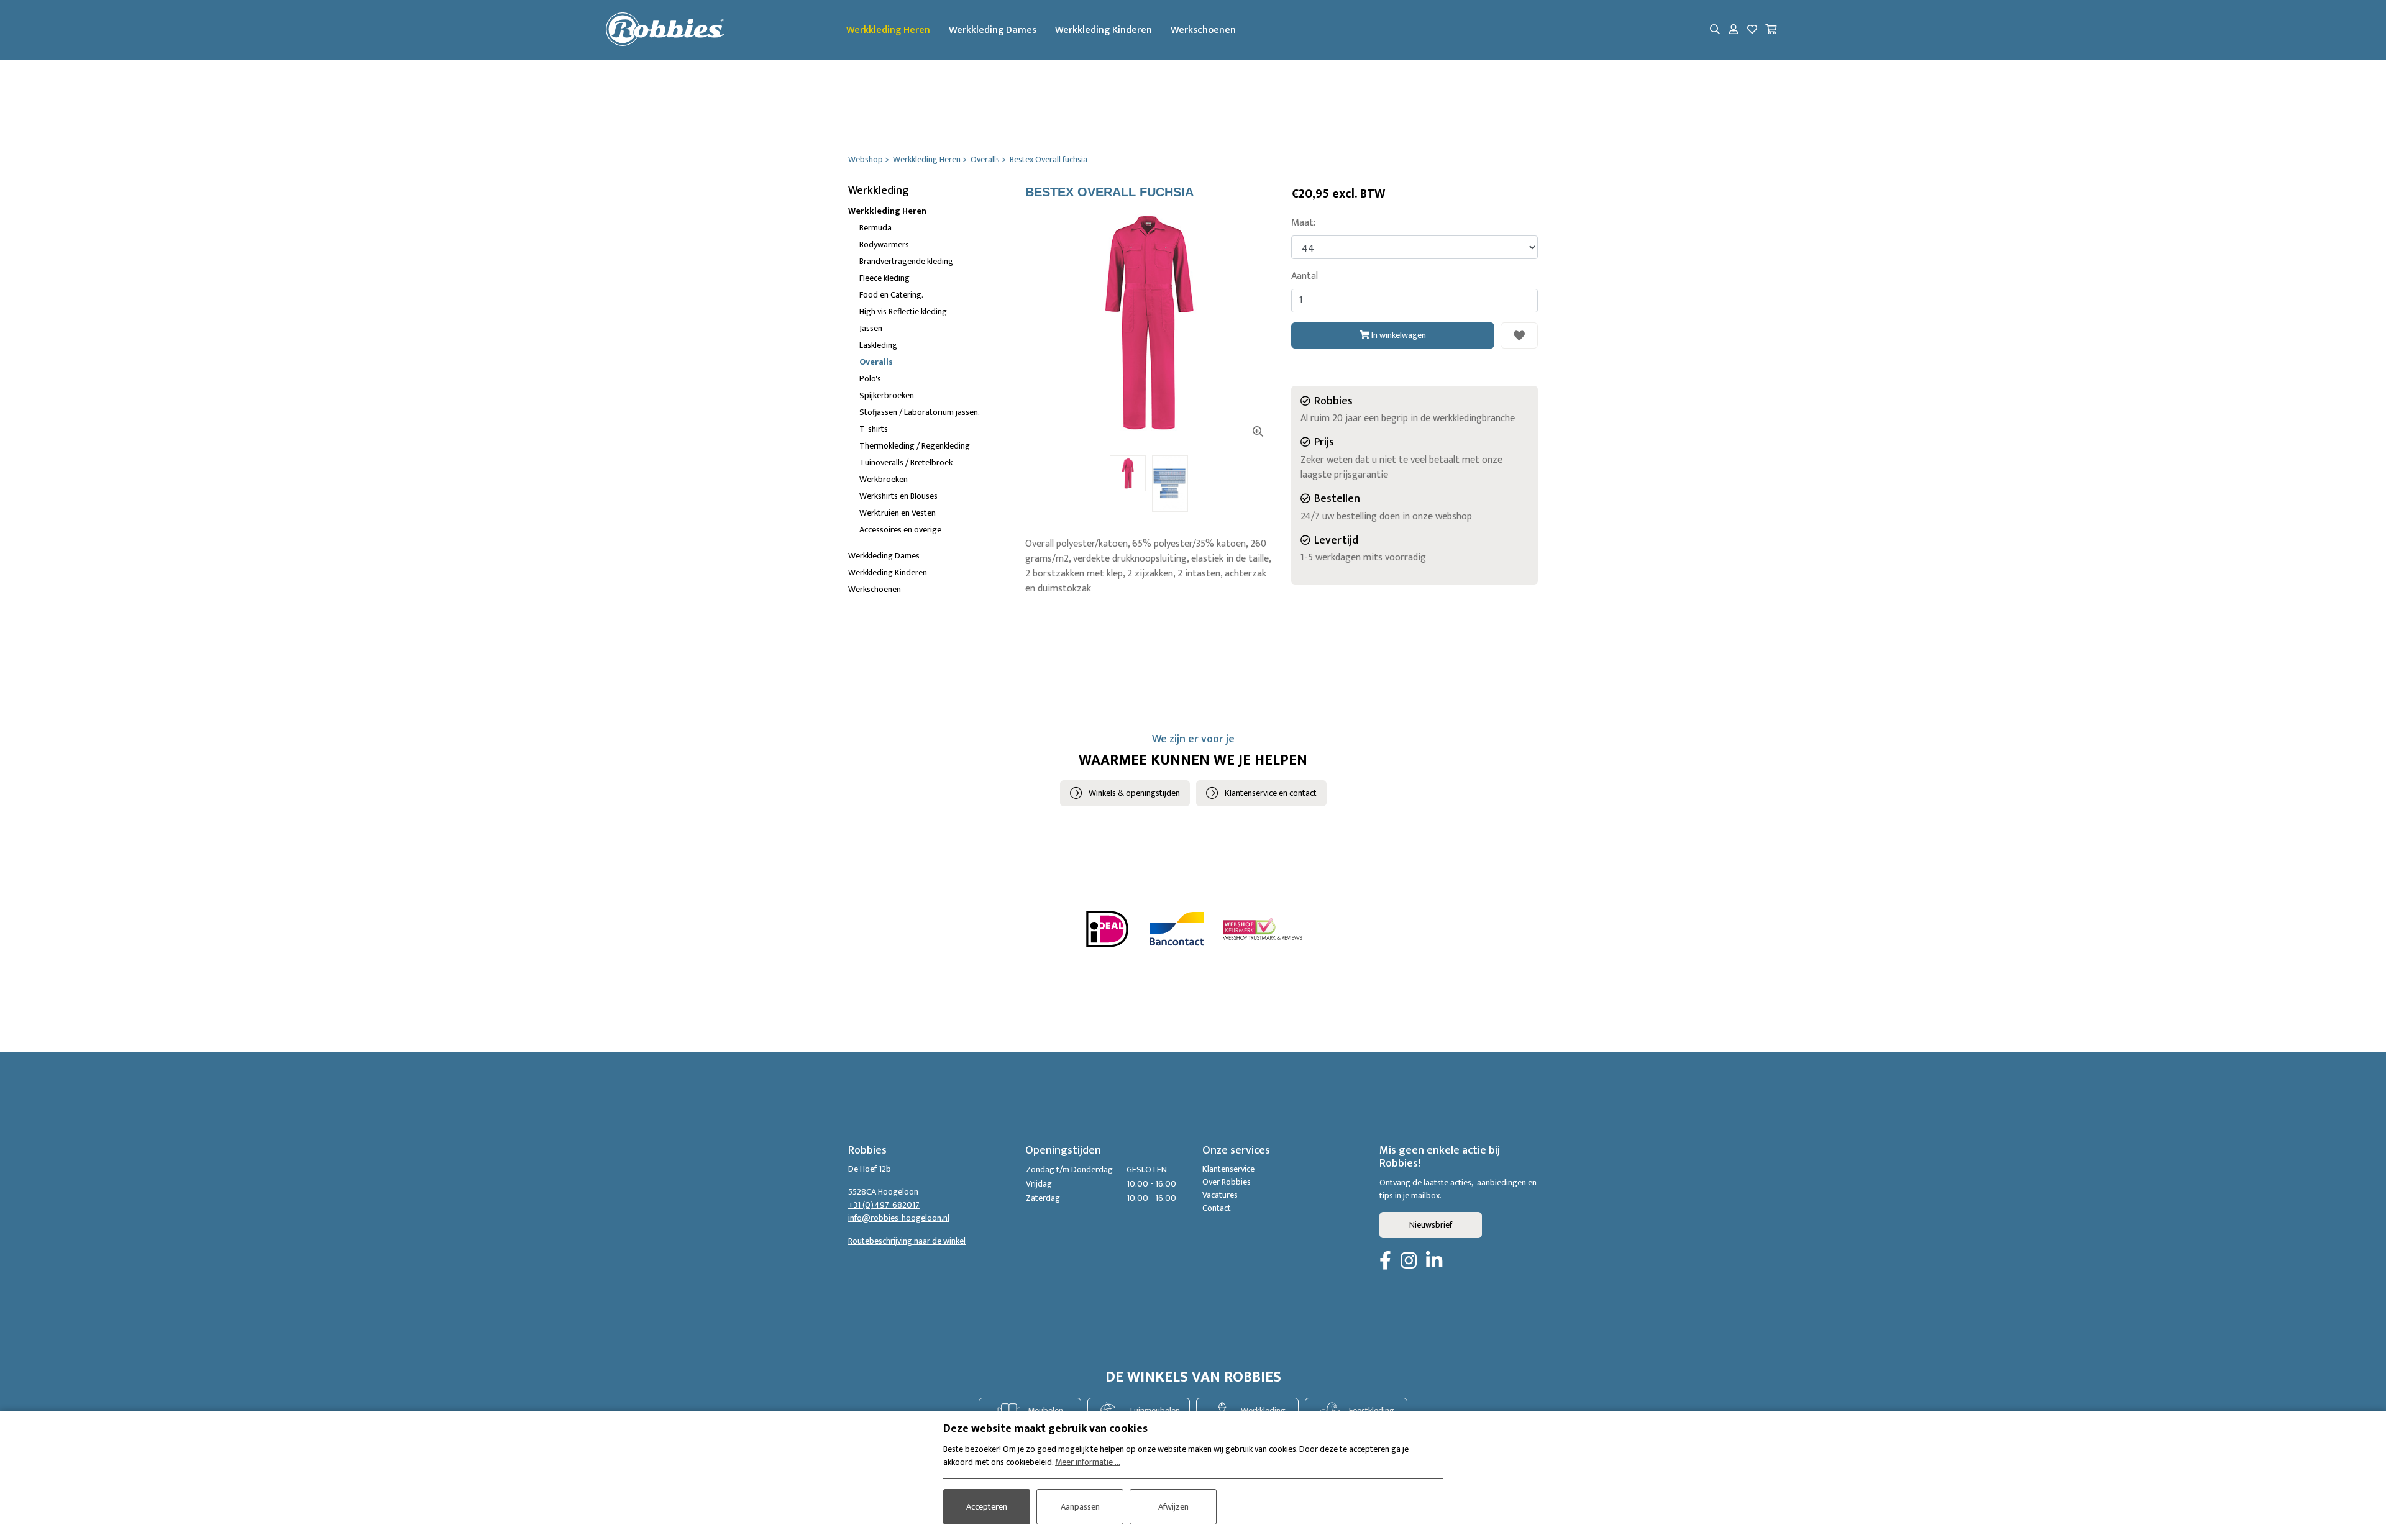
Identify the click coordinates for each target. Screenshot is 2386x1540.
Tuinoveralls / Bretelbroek (906, 462)
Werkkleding (879, 191)
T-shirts (874, 429)
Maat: (1303, 223)
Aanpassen (1080, 1507)
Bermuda (875, 228)
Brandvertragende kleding (906, 261)
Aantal (1305, 276)
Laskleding (878, 345)
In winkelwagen (1398, 335)
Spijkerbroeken (887, 395)
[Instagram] (1409, 1262)
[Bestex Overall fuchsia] (1149, 323)
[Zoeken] (1715, 30)
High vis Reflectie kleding (903, 312)
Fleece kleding (884, 278)
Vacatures (1220, 1195)
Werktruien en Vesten (898, 513)
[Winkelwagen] (1771, 30)
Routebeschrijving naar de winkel (907, 1241)
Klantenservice (1228, 1169)
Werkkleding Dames (993, 30)
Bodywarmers (884, 244)
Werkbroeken (884, 479)
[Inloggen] (1734, 30)
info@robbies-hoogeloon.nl (899, 1218)
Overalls (876, 362)
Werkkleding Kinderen (1104, 30)
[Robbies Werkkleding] (665, 30)
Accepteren (987, 1507)
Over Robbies (1227, 1182)
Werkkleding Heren (888, 30)
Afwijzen (1173, 1507)
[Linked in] (1434, 1262)
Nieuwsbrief (1431, 1225)
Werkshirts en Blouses (898, 496)
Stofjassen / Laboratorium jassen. (920, 412)
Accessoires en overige (900, 530)
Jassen (871, 328)
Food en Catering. (891, 295)
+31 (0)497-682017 (884, 1205)
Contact (1217, 1208)
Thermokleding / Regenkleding (915, 446)
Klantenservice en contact (1271, 793)
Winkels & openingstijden (1134, 793)
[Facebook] (1385, 1262)
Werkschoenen (1203, 30)
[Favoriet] (1519, 335)
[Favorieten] (1752, 30)
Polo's (870, 379)
